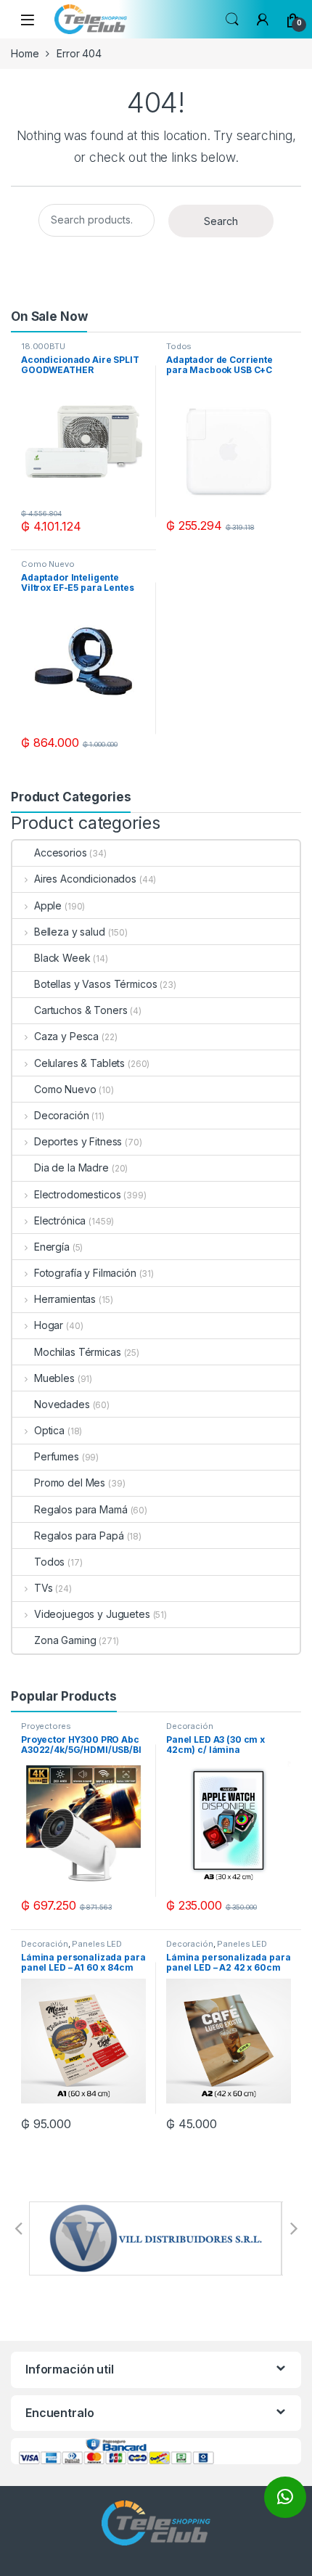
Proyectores (46, 1726)
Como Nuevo (48, 564)
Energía (52, 1247)
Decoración (61, 1115)
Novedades (62, 1404)
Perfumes (57, 1456)
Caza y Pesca (66, 1036)
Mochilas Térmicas (78, 1352)
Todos (179, 346)
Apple (48, 905)
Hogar (49, 1325)
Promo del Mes (70, 1483)
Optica (49, 1430)
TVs (43, 1588)
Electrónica (60, 1220)
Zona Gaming (65, 1640)
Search (232, 20)
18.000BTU (43, 346)
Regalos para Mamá (81, 1509)
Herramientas (65, 1299)
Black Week (62, 958)
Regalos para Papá (79, 1536)
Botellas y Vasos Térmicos (96, 984)
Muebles (54, 1378)
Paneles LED (97, 1944)
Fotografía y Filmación (85, 1273)
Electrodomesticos (77, 1194)
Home (25, 53)
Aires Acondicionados (85, 879)
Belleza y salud (70, 932)
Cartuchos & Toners (81, 1010)
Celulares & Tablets (79, 1063)
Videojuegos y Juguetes (92, 1614)
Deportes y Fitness (78, 1141)
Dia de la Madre (71, 1168)
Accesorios (61, 852)
